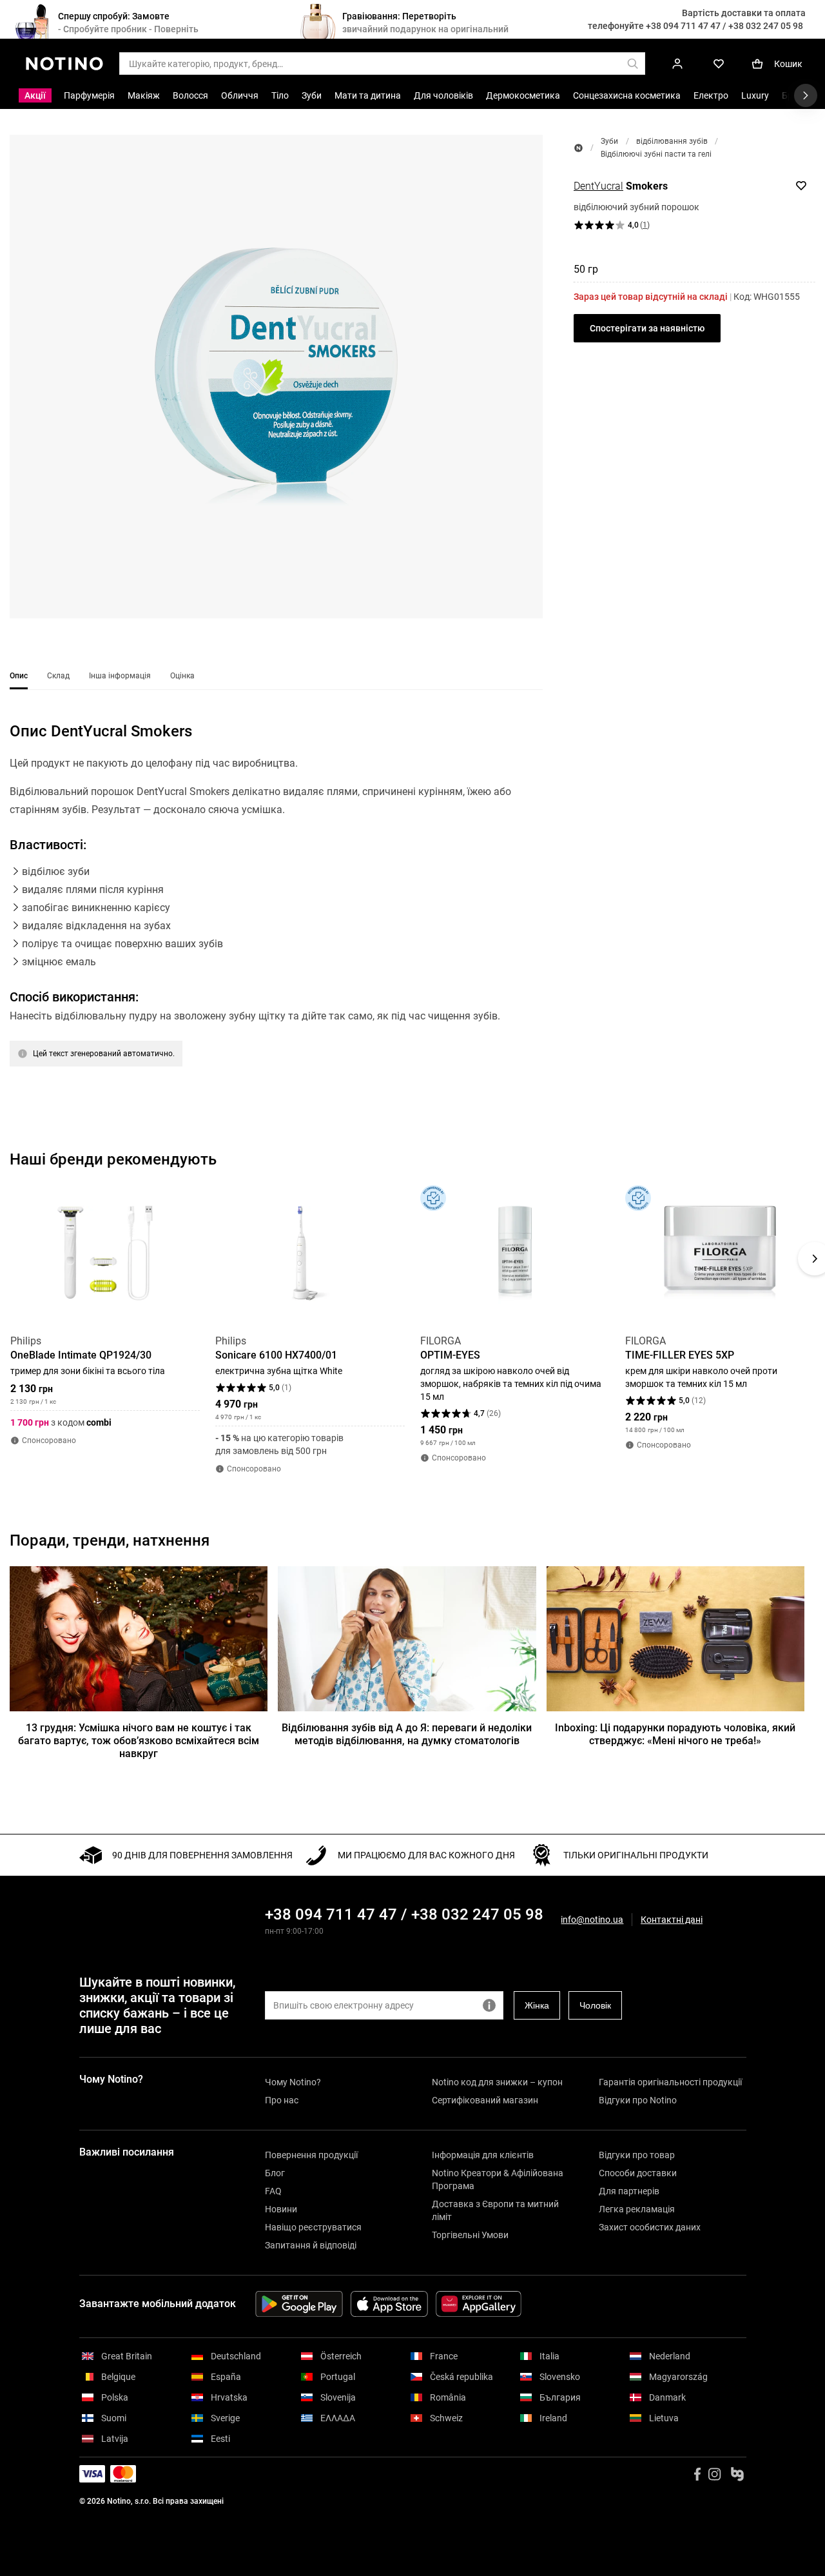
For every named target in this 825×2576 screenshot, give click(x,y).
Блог (275, 2173)
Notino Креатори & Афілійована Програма (498, 2179)
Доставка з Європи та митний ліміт (495, 2210)
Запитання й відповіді (311, 2245)
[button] (276, 377)
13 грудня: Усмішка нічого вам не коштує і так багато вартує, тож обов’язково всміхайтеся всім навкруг (139, 1741)
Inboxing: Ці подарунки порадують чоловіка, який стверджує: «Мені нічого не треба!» (675, 1734)
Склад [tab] (58, 676)
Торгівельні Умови (470, 2235)
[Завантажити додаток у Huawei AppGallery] (479, 2304)
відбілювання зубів (672, 141)
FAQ (273, 2191)
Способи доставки (638, 2173)
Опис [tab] (19, 676)
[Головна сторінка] (578, 148)
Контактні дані (672, 1920)
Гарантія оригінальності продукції (670, 2082)
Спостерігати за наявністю (647, 328)
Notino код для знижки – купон (497, 2082)
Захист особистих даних (650, 2227)
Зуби (609, 141)
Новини (281, 2209)
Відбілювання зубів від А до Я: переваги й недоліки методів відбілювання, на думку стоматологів (407, 1734)
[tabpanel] (276, 910)
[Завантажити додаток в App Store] (389, 2304)
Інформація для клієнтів (483, 2155)
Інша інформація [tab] (120, 676)
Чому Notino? (293, 2082)
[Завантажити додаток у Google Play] (299, 2304)
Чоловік (595, 2005)
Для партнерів (629, 2191)
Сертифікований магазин (485, 2100)
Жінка (537, 2005)
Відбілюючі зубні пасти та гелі (656, 154)
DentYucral (598, 186)
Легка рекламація (637, 2209)
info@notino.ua (592, 1920)
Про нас (282, 2100)
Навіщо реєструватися (313, 2227)
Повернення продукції (311, 2155)
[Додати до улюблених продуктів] (801, 186)
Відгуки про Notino (638, 2100)
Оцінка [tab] (182, 676)
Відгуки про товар (637, 2155)
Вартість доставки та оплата (744, 13)
